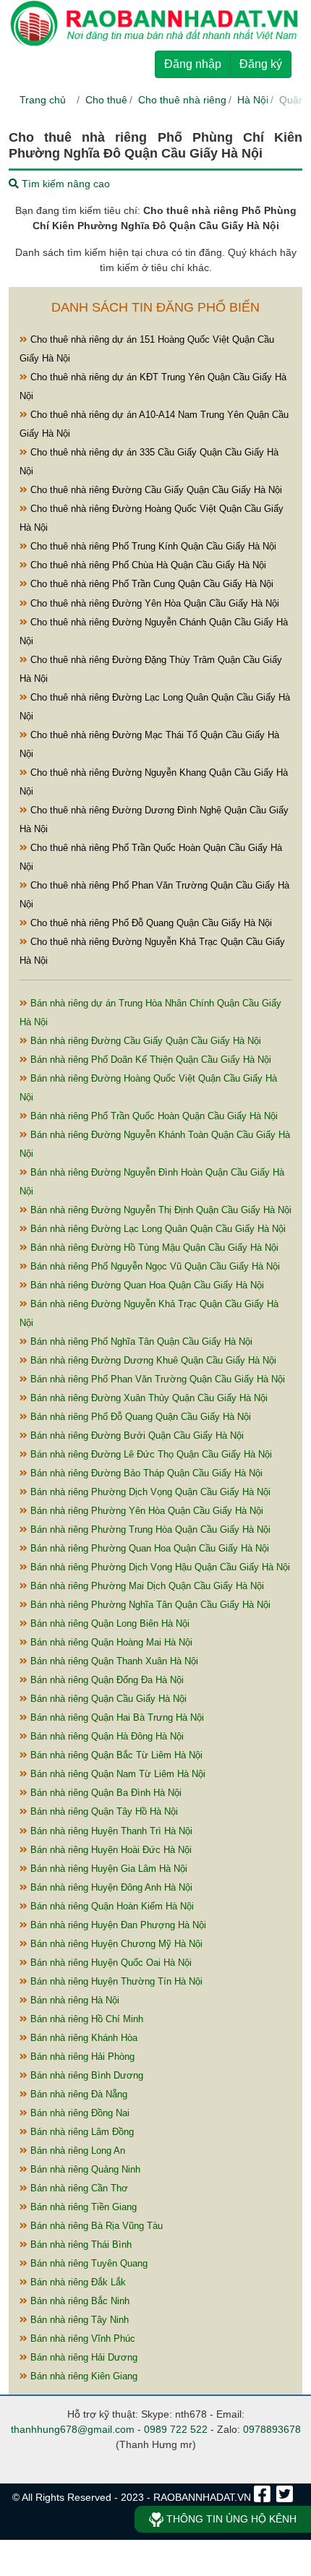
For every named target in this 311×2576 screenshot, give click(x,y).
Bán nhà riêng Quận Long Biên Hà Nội (108, 1623)
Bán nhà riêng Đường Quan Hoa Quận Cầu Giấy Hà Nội (146, 1285)
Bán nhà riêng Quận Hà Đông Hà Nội (106, 1736)
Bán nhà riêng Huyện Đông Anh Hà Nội (110, 1887)
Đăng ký (261, 64)
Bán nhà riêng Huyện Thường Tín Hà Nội (115, 1981)
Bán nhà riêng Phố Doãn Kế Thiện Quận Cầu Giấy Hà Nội (149, 1060)
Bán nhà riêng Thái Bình (80, 2245)
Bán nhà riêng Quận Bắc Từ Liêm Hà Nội (115, 1755)
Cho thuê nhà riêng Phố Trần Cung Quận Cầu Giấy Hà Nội (150, 584)
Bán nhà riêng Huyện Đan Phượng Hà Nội (117, 1925)
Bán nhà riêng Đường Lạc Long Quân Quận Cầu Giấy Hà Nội (157, 1229)
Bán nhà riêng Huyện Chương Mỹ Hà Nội (115, 1944)
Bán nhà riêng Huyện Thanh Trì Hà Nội (110, 1831)
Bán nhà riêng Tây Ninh (78, 2320)
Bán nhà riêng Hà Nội (73, 2000)
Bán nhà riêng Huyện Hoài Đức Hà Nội (110, 1850)
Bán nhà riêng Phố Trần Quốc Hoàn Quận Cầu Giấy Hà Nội (153, 1116)
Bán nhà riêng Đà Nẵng (77, 2094)
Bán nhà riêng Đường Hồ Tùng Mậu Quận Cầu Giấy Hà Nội (153, 1248)
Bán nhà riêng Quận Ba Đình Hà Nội (105, 1793)
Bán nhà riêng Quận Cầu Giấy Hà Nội (107, 1699)
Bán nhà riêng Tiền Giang (82, 2207)
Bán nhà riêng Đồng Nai (78, 2113)
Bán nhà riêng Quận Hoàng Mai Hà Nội (110, 1642)
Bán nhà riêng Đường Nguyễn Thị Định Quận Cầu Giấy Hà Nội (159, 1210)
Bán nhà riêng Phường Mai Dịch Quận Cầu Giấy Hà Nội (146, 1586)
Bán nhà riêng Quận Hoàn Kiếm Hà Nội (111, 1906)
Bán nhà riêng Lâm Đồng (81, 2132)
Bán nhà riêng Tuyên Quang (88, 2263)
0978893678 (272, 2429)
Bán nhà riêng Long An (76, 2151)
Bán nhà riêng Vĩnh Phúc (81, 2338)
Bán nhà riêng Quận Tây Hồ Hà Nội (103, 1811)
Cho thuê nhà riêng (182, 100)
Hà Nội (253, 100)
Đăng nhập (193, 64)
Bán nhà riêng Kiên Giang (82, 2376)
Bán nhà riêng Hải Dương (82, 2357)
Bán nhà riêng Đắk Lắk (77, 2282)
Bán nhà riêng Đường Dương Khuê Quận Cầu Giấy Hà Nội (152, 1360)
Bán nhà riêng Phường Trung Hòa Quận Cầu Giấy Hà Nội (149, 1529)
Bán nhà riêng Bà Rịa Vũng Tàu (95, 2226)
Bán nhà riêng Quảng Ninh (84, 2169)
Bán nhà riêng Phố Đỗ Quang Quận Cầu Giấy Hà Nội (139, 1417)
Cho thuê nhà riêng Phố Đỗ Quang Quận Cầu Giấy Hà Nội (150, 923)
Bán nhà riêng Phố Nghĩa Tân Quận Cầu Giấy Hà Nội (140, 1342)
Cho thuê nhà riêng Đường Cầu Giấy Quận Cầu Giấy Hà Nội (155, 490)
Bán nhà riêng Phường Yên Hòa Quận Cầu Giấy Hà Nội (145, 1511)
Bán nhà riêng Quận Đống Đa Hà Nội (106, 1680)
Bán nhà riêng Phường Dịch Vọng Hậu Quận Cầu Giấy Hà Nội (159, 1567)
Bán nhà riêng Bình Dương (85, 2075)
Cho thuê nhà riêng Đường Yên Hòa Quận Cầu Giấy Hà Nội (153, 603)
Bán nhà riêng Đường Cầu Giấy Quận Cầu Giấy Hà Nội (144, 1041)
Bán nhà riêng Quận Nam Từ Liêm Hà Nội (116, 1774)
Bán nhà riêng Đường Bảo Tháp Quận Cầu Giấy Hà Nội (145, 1473)
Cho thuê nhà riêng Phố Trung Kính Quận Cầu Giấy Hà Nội (152, 546)
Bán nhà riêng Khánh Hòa (82, 2038)
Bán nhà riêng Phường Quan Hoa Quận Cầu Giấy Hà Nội (148, 1548)
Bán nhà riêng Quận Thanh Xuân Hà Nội (113, 1661)
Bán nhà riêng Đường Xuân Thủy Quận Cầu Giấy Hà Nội (148, 1398)
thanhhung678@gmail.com (73, 2429)
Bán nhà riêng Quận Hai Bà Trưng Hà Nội (116, 1717)
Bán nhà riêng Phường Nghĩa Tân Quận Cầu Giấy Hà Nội (149, 1605)
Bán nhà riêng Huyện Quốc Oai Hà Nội (110, 1963)
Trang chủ (43, 100)
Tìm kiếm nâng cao (64, 184)
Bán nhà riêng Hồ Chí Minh (85, 2019)
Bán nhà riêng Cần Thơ (78, 2188)
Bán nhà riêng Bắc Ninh (78, 2301)
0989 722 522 (176, 2429)
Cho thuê (106, 100)
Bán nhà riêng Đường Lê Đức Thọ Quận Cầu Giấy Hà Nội (150, 1454)
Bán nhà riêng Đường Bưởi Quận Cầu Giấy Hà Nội (136, 1435)
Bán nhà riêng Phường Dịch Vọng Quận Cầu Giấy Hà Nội (149, 1492)
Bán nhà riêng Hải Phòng (81, 2057)
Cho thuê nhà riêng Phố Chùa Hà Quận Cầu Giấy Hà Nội (147, 565)
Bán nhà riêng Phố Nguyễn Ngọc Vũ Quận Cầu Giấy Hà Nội (154, 1266)
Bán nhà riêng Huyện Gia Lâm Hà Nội (107, 1869)
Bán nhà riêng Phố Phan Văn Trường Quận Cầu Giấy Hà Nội (156, 1379)
